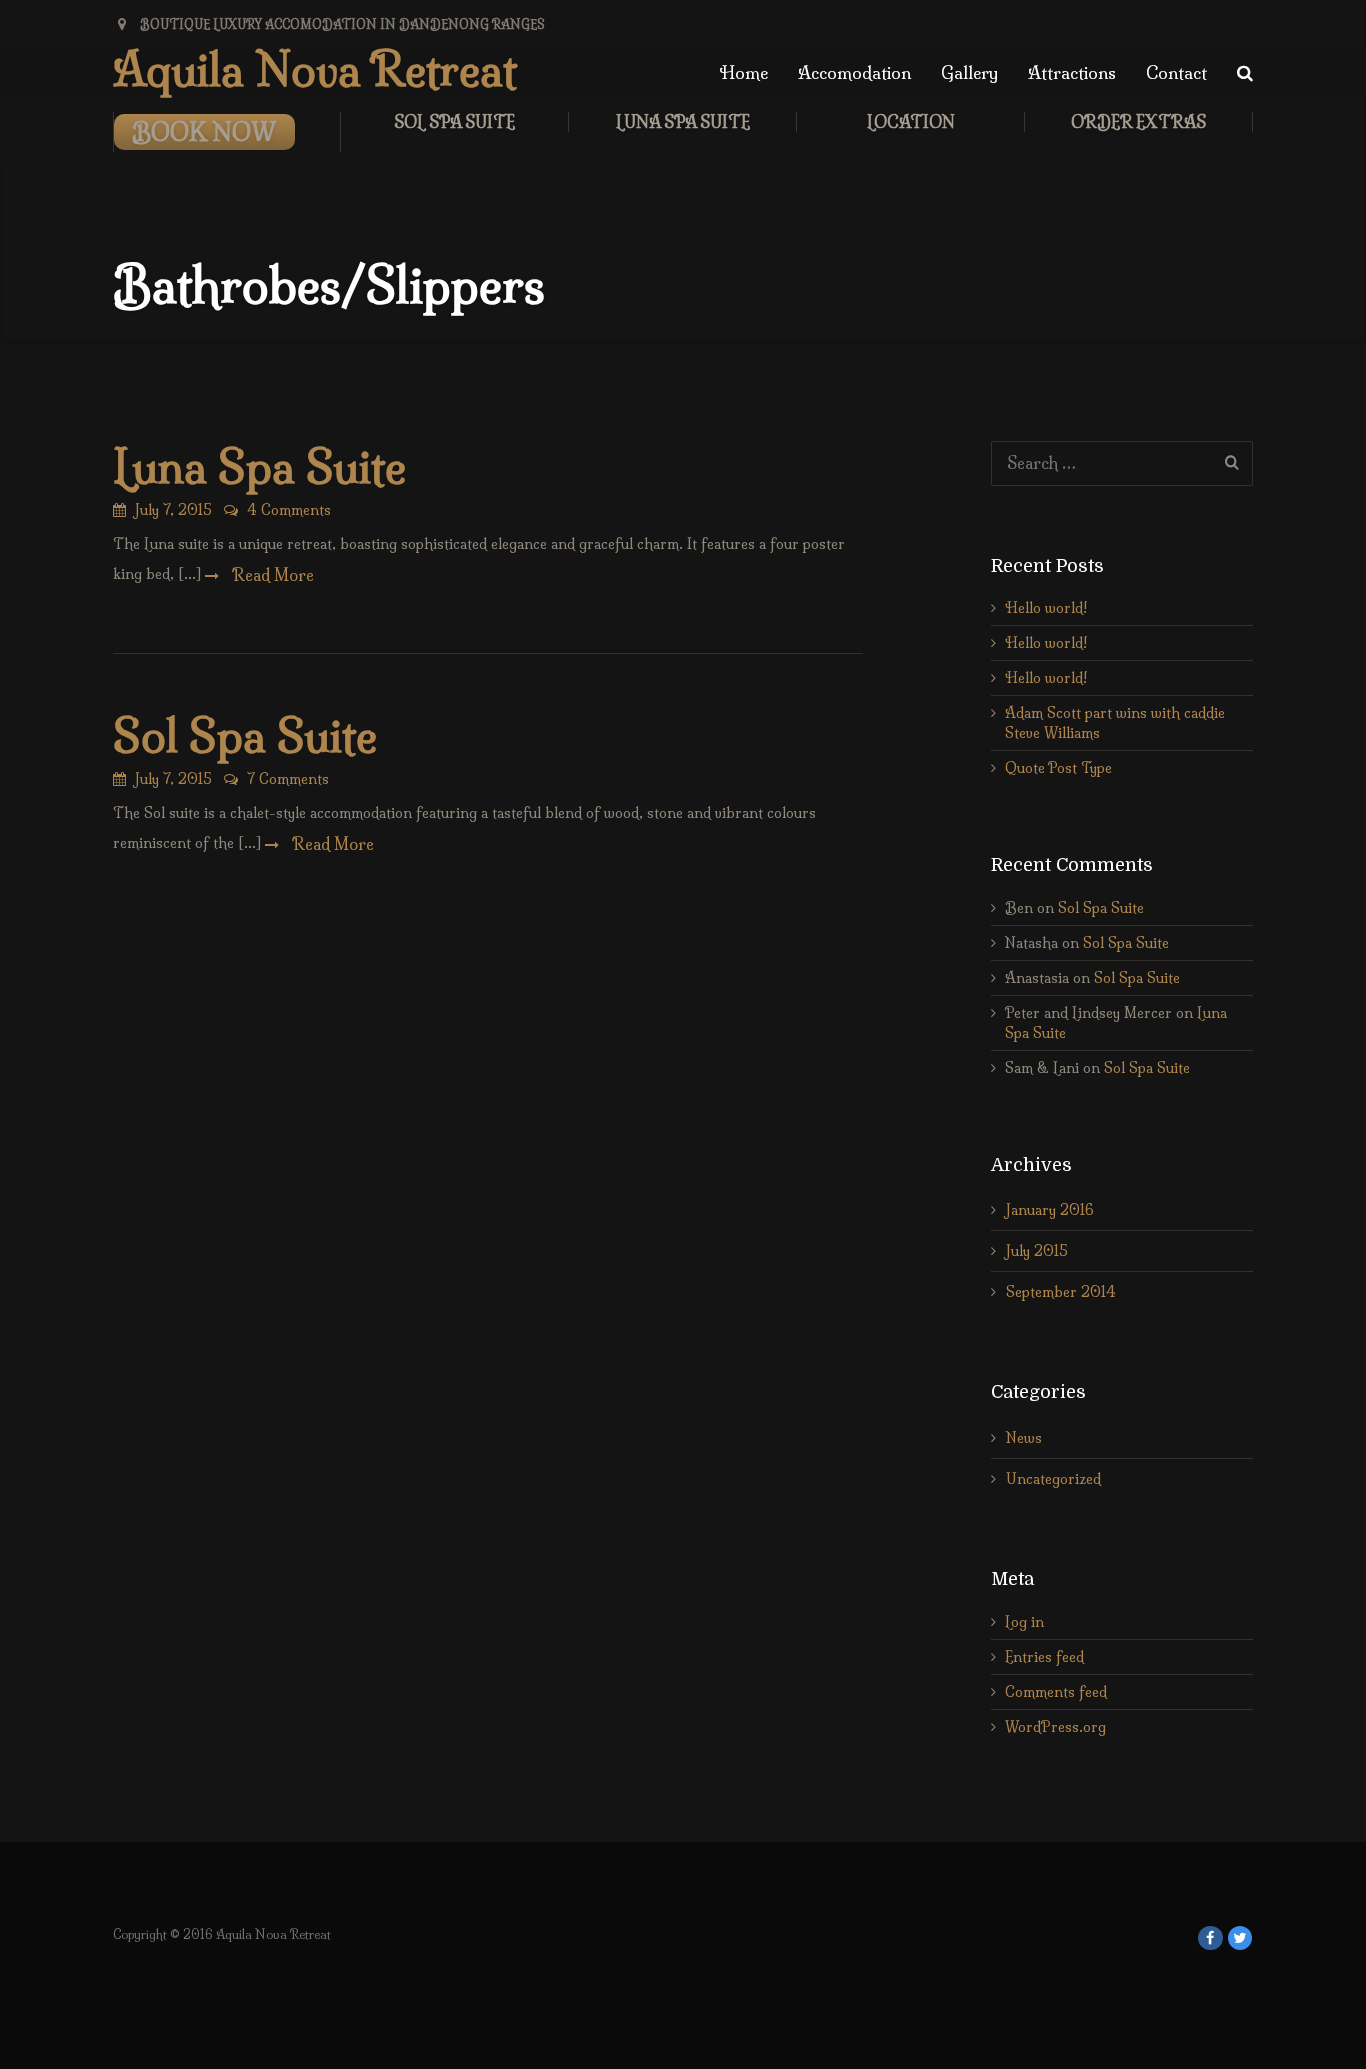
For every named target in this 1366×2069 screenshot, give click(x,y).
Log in (1024, 1622)
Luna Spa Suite (683, 122)
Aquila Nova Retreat (315, 70)
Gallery (969, 72)
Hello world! (1046, 608)
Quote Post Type (1058, 768)
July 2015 (1037, 1251)
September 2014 (1061, 1292)
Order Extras (1138, 122)
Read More (271, 575)
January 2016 (1050, 1210)
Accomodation (854, 72)
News (1024, 1438)
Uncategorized (1053, 1479)
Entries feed (1044, 1657)
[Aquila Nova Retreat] (1210, 1938)
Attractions (1072, 72)
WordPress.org (1055, 1727)
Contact (1176, 72)
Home (743, 72)
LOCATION (911, 122)
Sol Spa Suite (454, 122)
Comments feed (1056, 1692)
